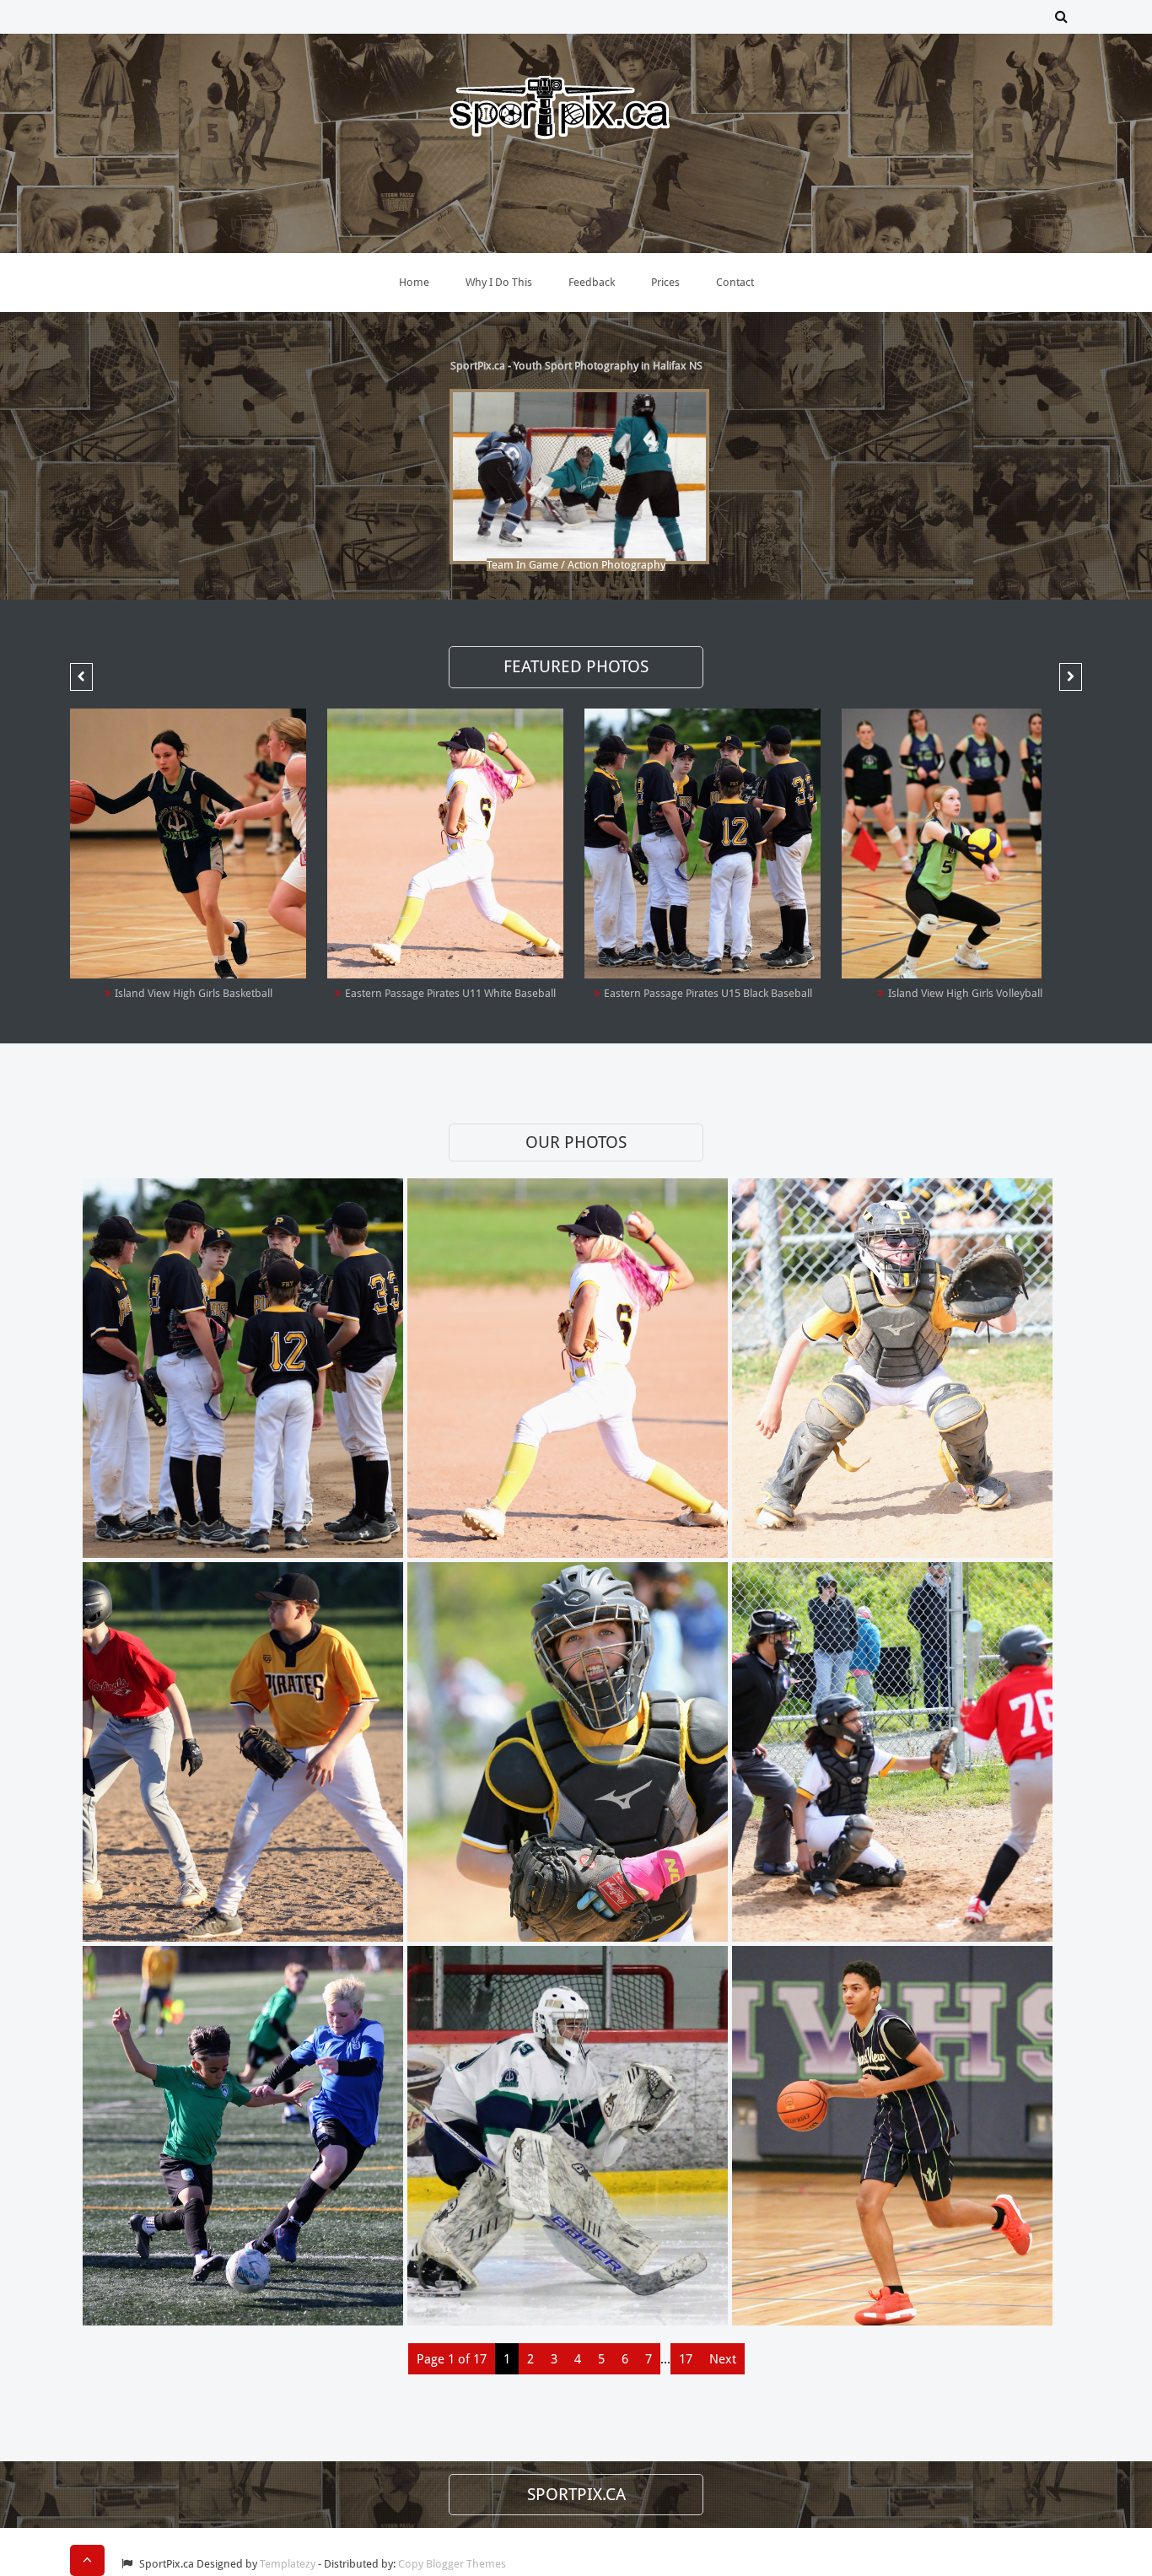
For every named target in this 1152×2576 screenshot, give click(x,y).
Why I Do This (499, 282)
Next (723, 2359)
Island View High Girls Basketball (194, 993)
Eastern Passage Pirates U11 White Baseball (450, 993)
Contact (735, 282)
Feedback (592, 282)
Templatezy (288, 2564)
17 (686, 2359)
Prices (665, 282)
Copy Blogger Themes (452, 2564)
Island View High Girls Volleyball (965, 993)
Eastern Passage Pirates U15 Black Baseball (708, 993)
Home (414, 282)
